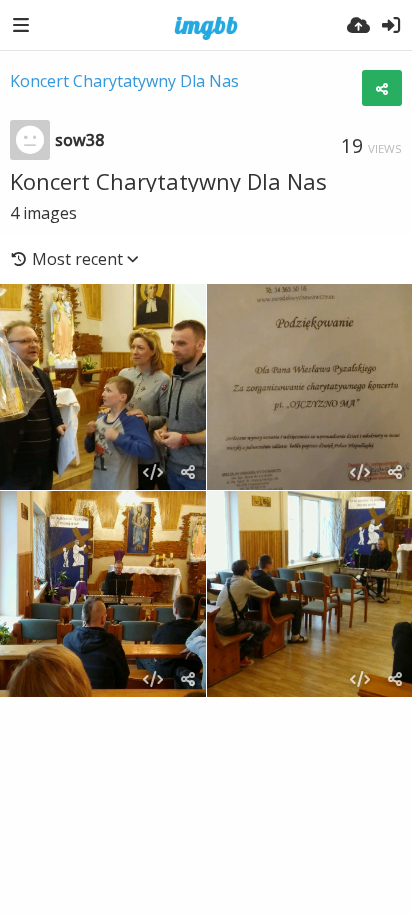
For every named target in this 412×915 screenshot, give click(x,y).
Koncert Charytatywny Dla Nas (124, 81)
